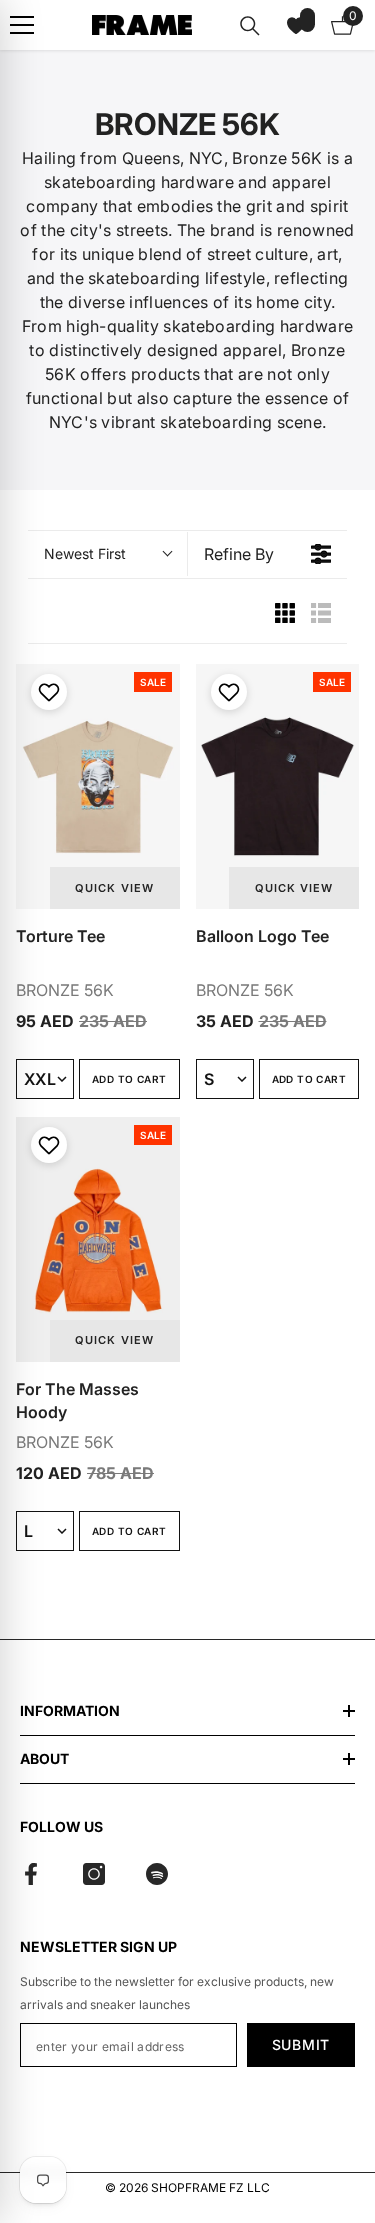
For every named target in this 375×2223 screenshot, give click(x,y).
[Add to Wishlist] (46, 692)
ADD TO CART (129, 1079)
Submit (301, 2044)
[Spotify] (157, 1874)
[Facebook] (31, 1874)
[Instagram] (94, 1874)
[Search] (250, 26)
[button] (296, 25)
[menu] (22, 25)
